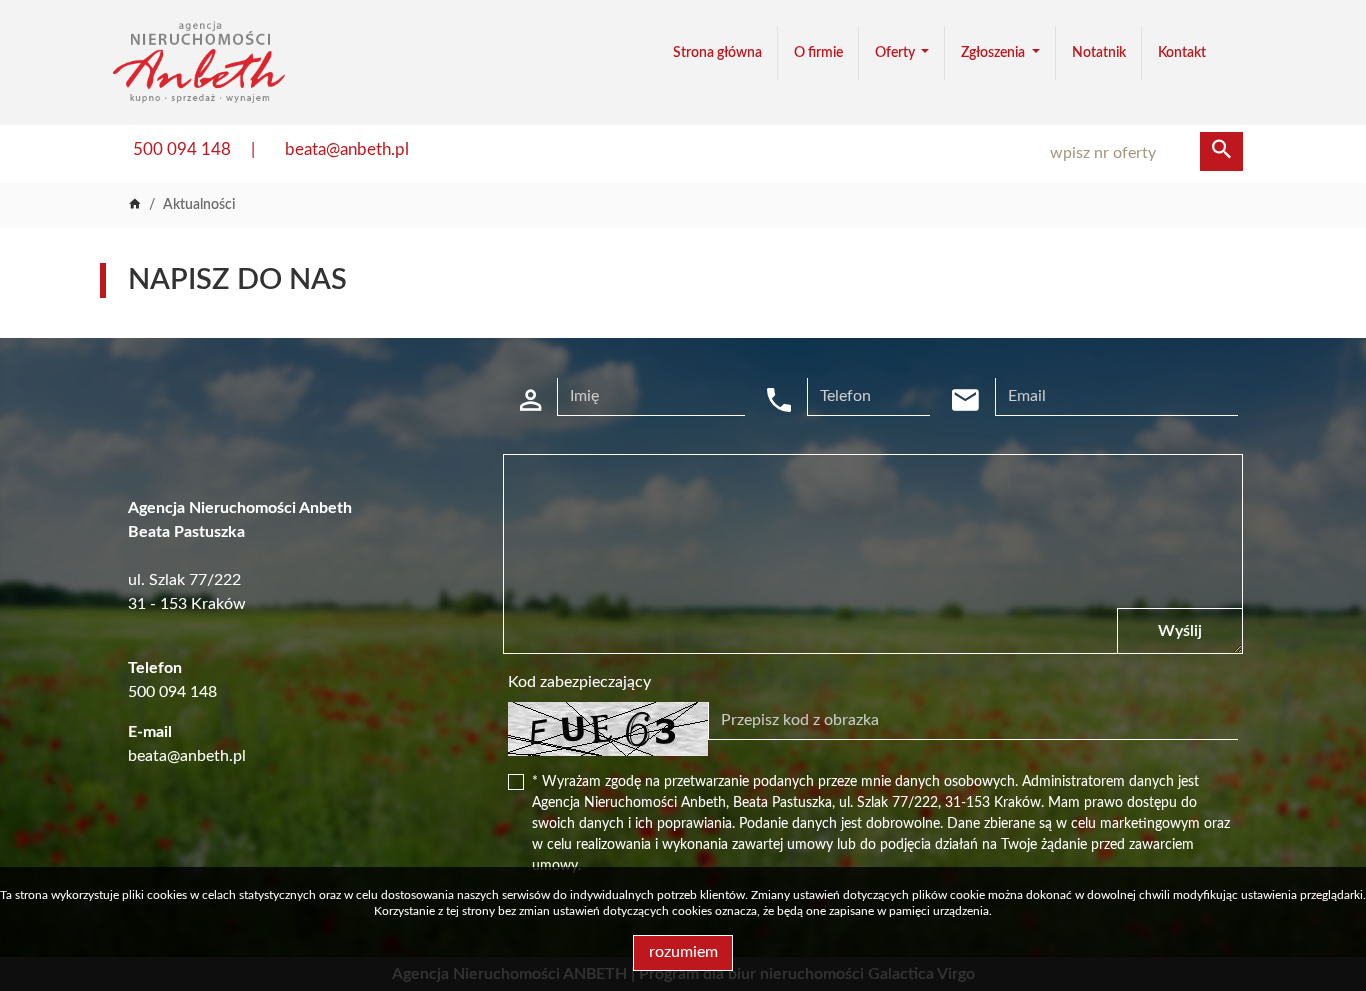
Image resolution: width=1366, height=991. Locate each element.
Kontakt (1182, 53)
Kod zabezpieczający (579, 682)
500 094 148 (182, 149)
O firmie (818, 53)
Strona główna (717, 53)
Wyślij (1180, 631)
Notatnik (1099, 53)
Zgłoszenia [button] (994, 53)
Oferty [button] (896, 53)
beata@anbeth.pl (347, 149)
